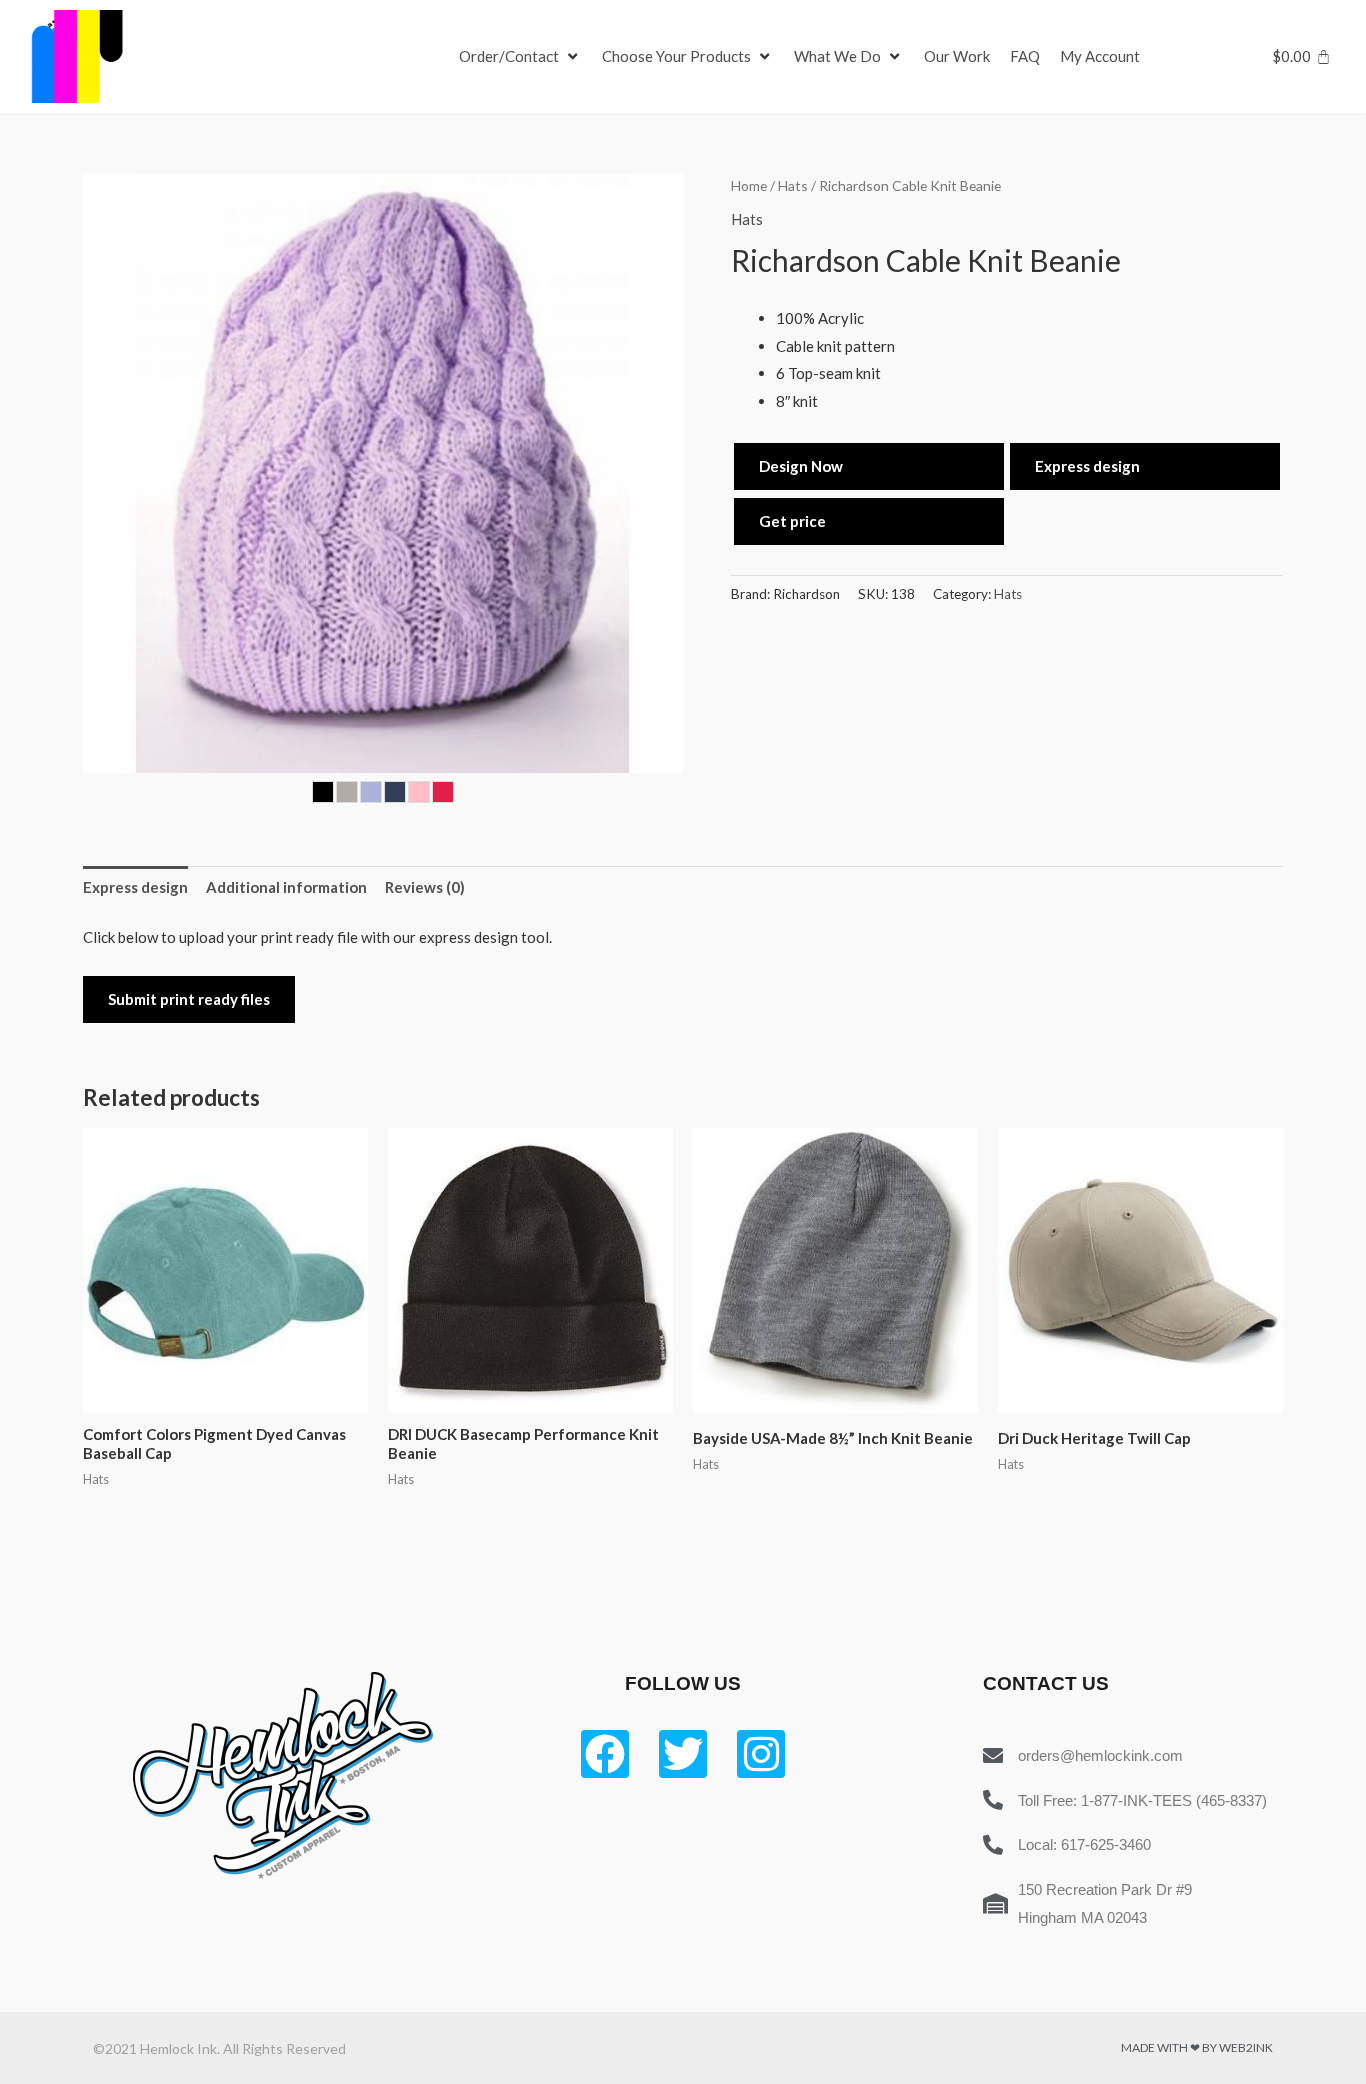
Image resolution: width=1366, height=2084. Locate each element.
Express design (1087, 466)
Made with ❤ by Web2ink (1197, 2047)
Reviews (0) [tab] (425, 887)
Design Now (801, 466)
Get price (792, 521)
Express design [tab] (135, 887)
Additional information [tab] (286, 887)
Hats (793, 185)
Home (749, 185)
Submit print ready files (189, 999)
